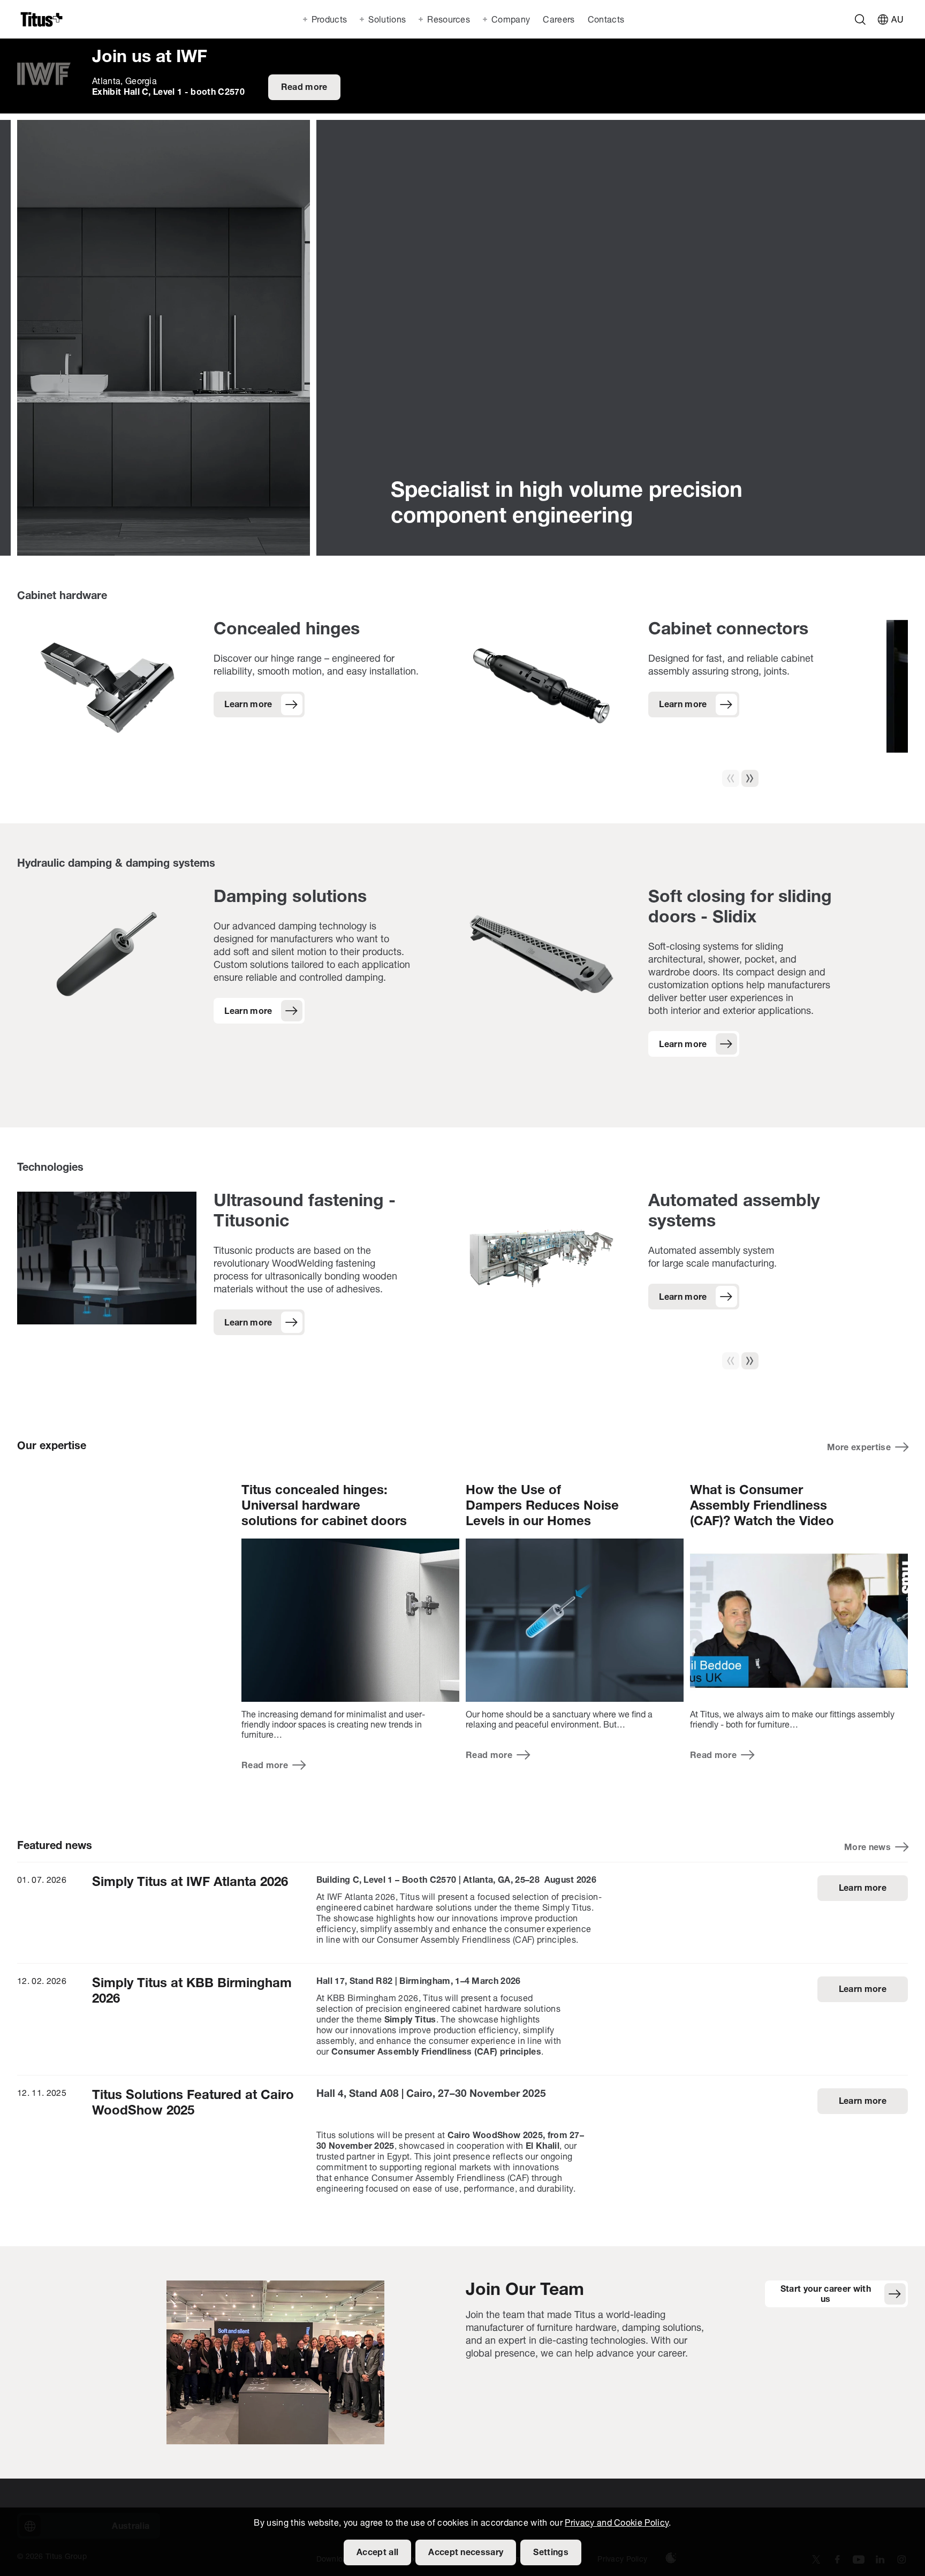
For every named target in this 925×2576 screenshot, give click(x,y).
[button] (750, 778)
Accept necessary (466, 2553)
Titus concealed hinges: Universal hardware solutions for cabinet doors (324, 1506)
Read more (304, 88)
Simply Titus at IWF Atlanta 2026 (190, 1883)
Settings (551, 2553)
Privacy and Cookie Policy (617, 2524)
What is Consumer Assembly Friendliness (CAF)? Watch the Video (762, 1506)
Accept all (377, 2553)
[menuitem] (558, 19)
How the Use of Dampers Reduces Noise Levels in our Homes (542, 1506)
